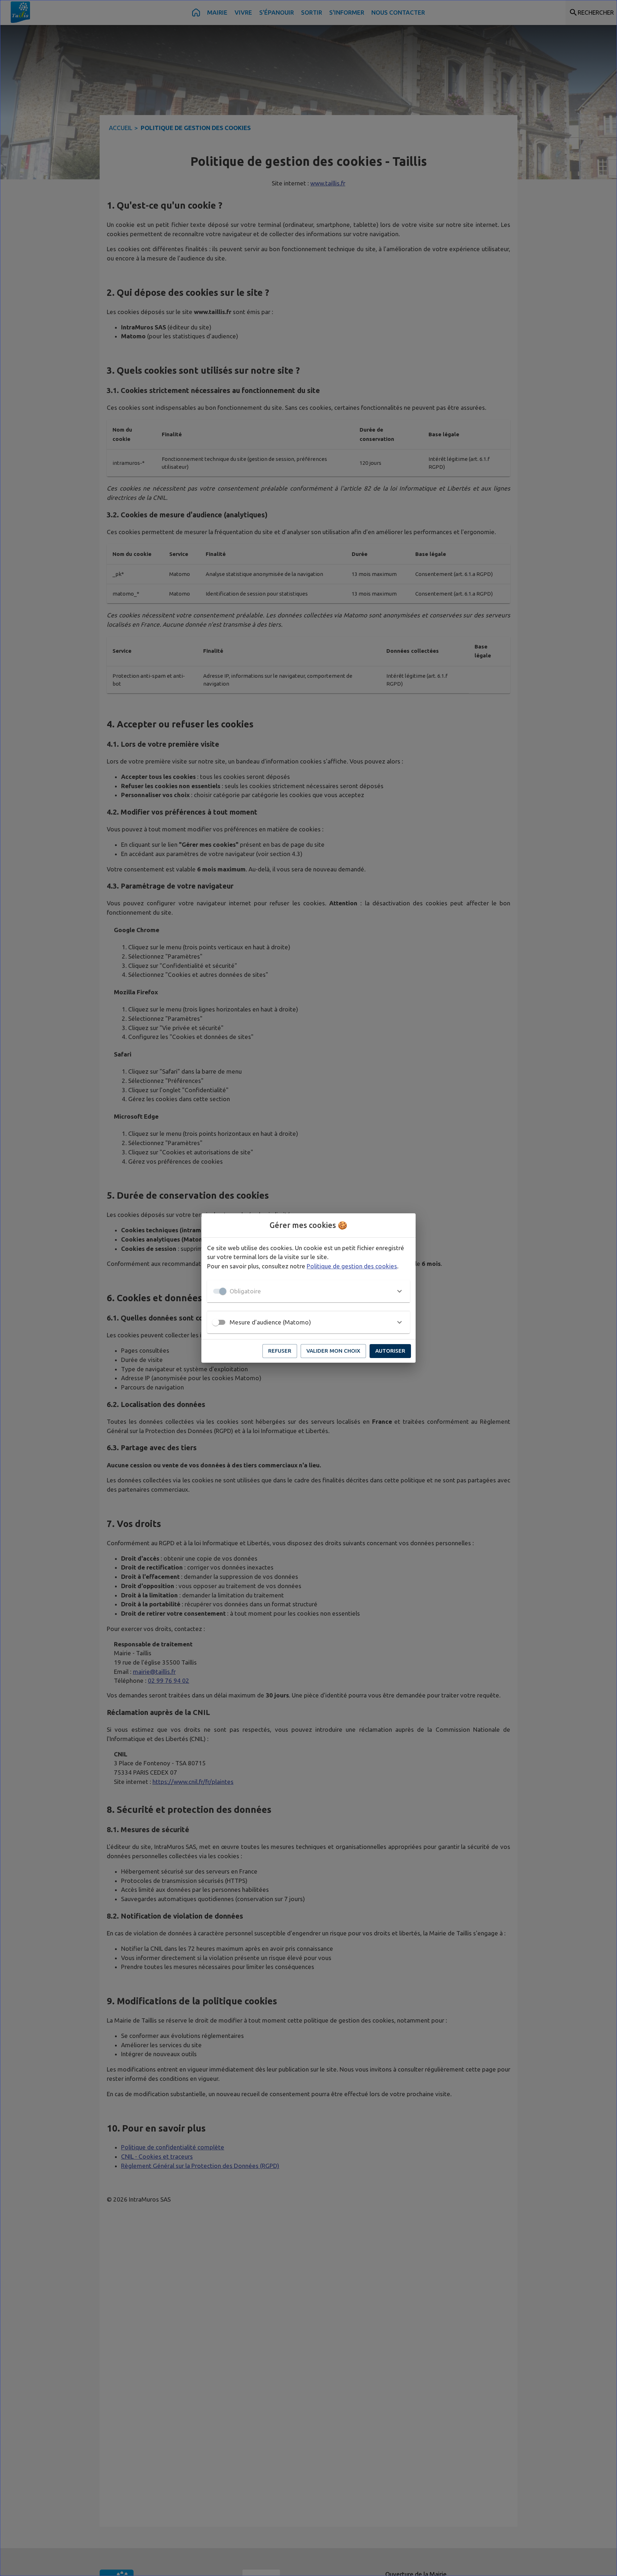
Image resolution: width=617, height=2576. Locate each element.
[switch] (216, 1322)
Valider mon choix (333, 1351)
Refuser (280, 1351)
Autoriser (390, 1351)
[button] (308, 1291)
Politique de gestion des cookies (352, 1266)
